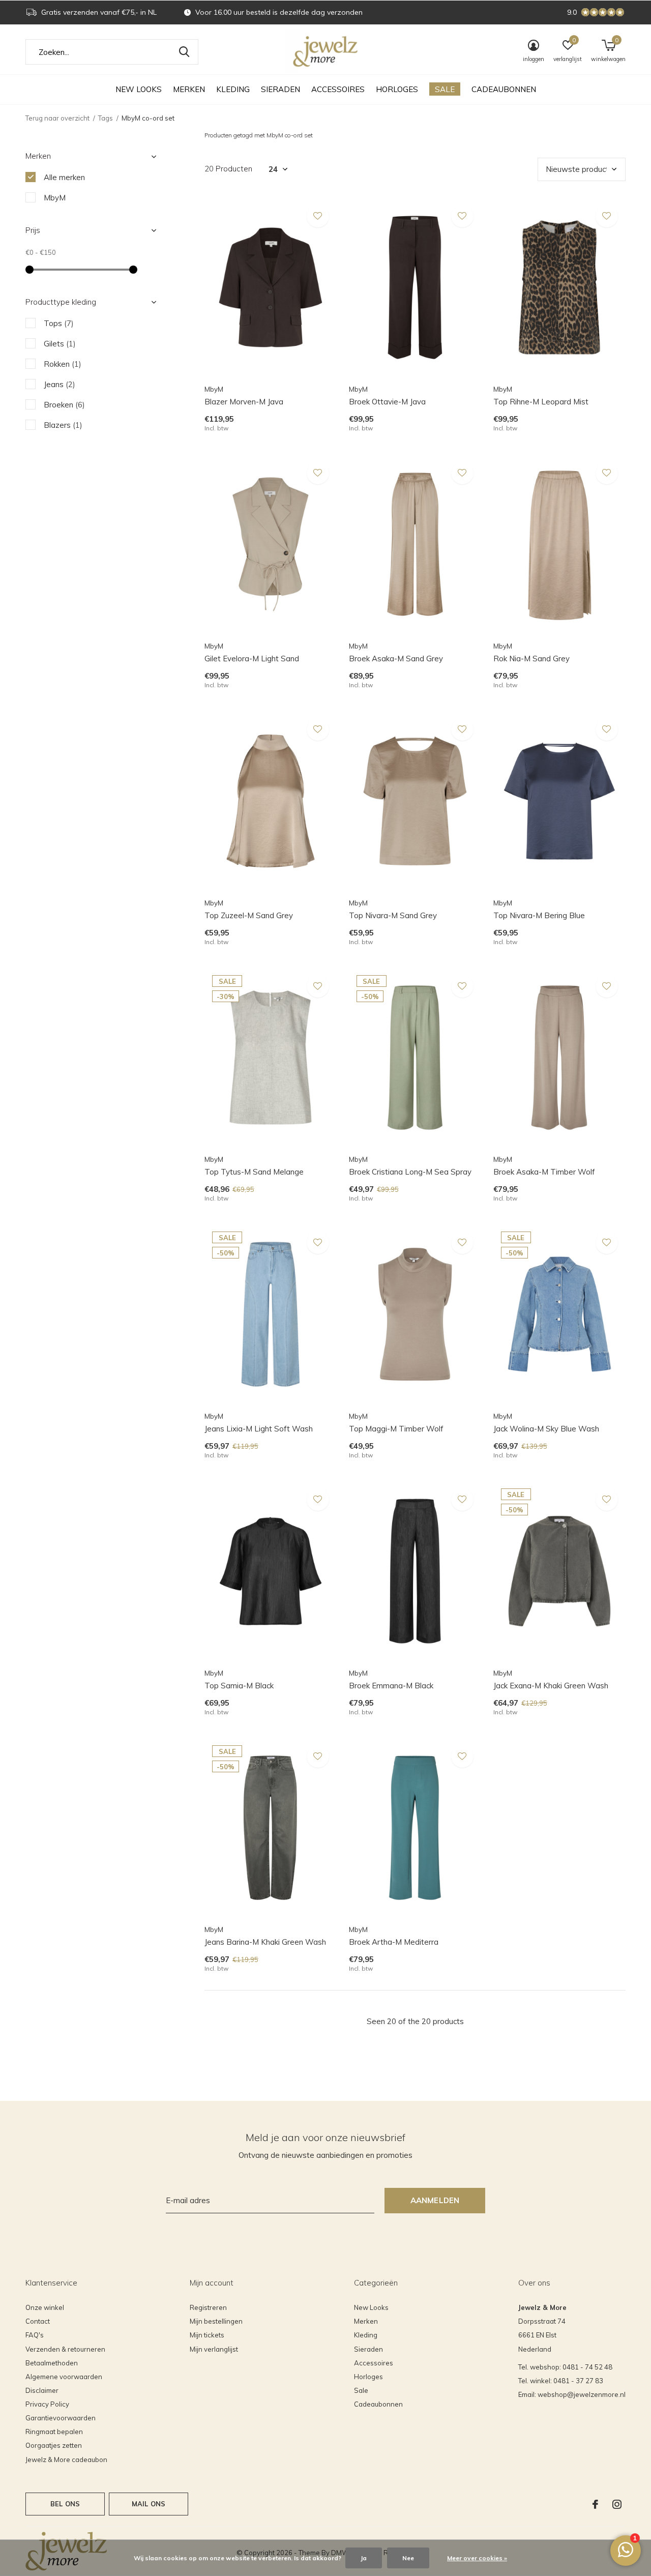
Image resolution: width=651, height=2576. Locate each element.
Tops (59, 323)
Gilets (60, 344)
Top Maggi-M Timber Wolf (396, 1429)
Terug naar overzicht (57, 118)
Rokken (63, 364)
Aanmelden (435, 2200)
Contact (38, 2321)
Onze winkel (45, 2307)
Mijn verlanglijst (214, 2349)
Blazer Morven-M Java (244, 402)
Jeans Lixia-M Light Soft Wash (259, 1429)
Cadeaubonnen (504, 89)
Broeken (64, 405)
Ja (364, 2558)
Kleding (233, 89)
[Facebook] (595, 2504)
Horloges (397, 89)
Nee (408, 2558)
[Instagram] (617, 2504)
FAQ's (35, 2335)
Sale (445, 89)
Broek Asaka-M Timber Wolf (544, 1172)
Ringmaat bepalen (54, 2432)
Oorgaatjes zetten (54, 2445)
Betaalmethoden (52, 2363)
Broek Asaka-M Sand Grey (396, 658)
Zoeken (184, 52)
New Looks (139, 89)
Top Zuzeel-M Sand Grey (249, 915)
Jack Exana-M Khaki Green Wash (551, 1686)
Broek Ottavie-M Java (387, 402)
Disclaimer (42, 2390)
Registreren (208, 2307)
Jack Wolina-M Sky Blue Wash (546, 1429)
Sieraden (280, 89)
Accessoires (338, 89)
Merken (189, 89)
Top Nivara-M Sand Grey (393, 915)
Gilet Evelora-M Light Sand (252, 658)
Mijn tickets (207, 2335)
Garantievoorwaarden (61, 2418)
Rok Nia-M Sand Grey (531, 658)
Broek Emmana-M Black (391, 1686)
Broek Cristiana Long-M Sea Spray (410, 1172)
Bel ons (65, 2504)
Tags (106, 118)
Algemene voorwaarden (64, 2377)
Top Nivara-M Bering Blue (539, 915)
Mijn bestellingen (216, 2321)
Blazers (63, 425)
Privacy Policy (47, 2404)
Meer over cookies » (477, 2558)
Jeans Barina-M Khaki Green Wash (265, 1942)
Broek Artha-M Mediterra (394, 1942)
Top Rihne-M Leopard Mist (541, 402)
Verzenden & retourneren (65, 2349)
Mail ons (149, 2504)
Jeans (60, 384)
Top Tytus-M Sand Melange (254, 1172)
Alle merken (64, 177)
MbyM (55, 198)
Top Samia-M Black (239, 1686)
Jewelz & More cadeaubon (66, 2460)
